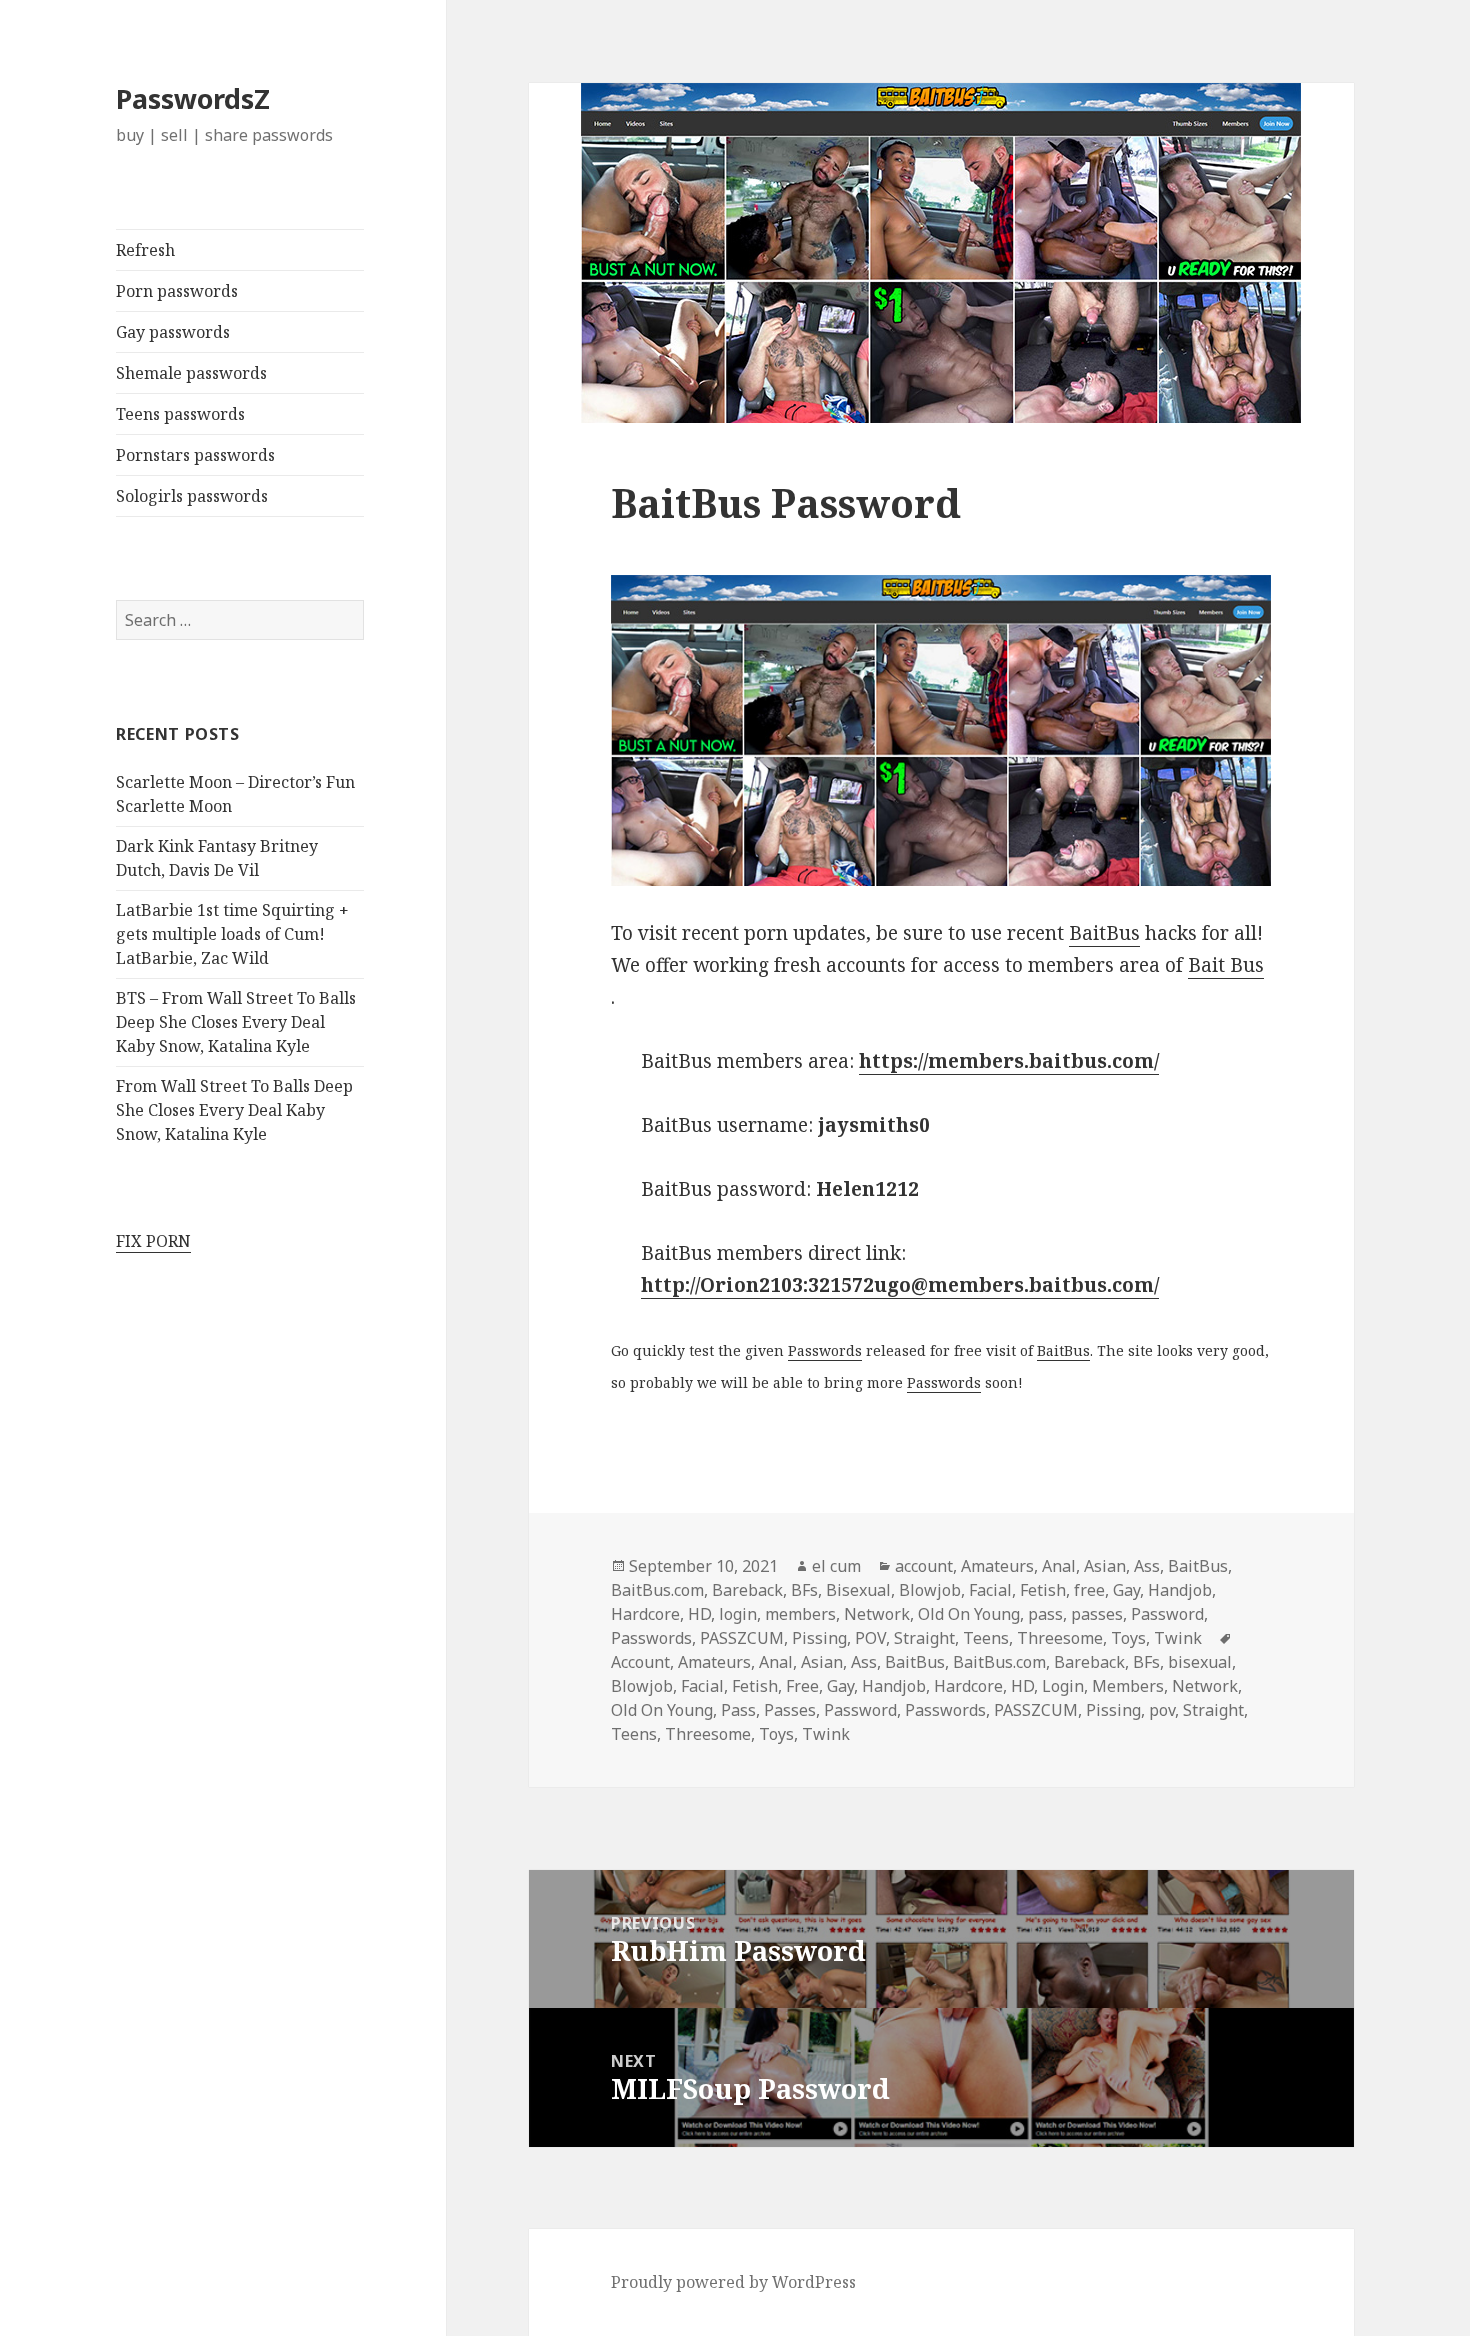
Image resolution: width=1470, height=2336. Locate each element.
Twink (1178, 1638)
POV (870, 1638)
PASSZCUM (742, 1638)
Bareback (747, 1590)
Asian (1105, 1566)
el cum (836, 1566)
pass (1045, 1614)
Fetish (1043, 1590)
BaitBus (1104, 933)
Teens (986, 1638)
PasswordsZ (193, 98)
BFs (804, 1590)
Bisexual (858, 1590)
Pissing (819, 1638)
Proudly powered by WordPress (733, 2282)
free (1089, 1590)
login (738, 1614)
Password (1167, 1614)
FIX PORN (153, 1241)
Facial (990, 1590)
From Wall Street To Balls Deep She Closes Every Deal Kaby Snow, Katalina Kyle (234, 1110)
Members (1128, 1686)
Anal (1059, 1566)
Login (1063, 1686)
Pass (738, 1710)
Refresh (145, 250)
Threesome (1060, 1638)
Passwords (825, 1350)
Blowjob (930, 1590)
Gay (1126, 1590)
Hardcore (645, 1614)
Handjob (1180, 1590)
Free (802, 1686)
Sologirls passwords (192, 496)
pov (1162, 1710)
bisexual (1200, 1662)
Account (640, 1662)
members (800, 1614)
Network (877, 1614)
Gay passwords (173, 332)
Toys (1128, 1638)
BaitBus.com (657, 1590)
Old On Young (969, 1614)
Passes (790, 1710)
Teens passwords (180, 414)
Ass (1147, 1566)
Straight (924, 1638)
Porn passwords (177, 291)
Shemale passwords (191, 373)
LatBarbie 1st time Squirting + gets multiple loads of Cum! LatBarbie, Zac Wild (232, 934)
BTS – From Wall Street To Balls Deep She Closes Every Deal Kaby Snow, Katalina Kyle (236, 1022)
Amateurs (997, 1566)
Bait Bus (1226, 965)
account (924, 1566)
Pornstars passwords (195, 455)
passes (1097, 1614)
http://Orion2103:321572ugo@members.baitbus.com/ (900, 1285)
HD (699, 1614)
